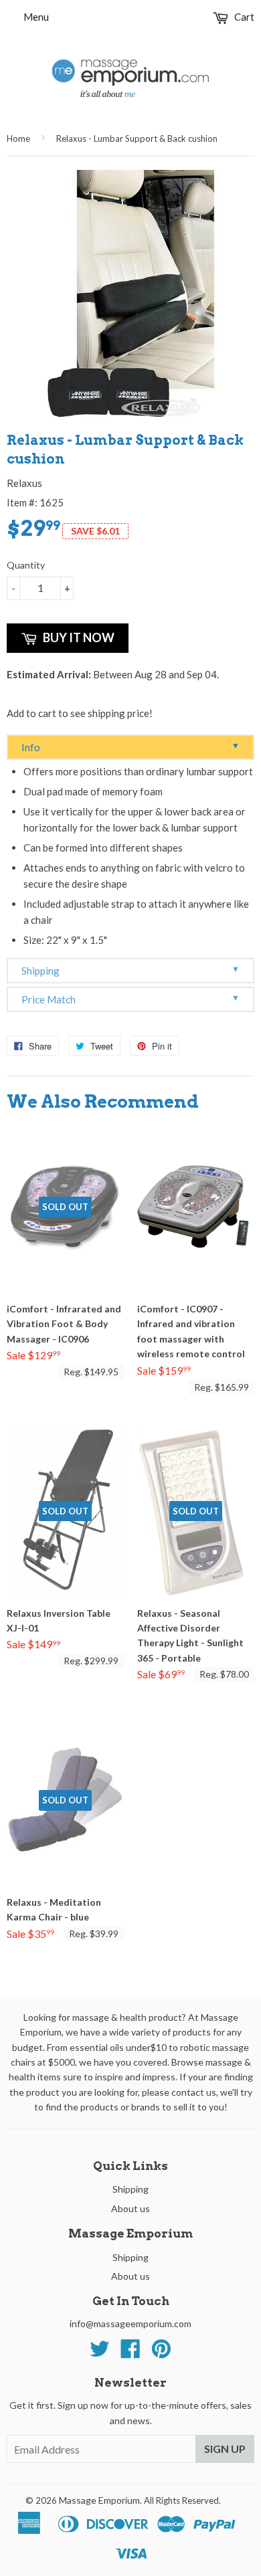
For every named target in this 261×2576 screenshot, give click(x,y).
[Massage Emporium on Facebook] (130, 2353)
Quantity (26, 565)
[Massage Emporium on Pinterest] (161, 2353)
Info (130, 747)
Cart (243, 17)
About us (130, 2208)
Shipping (130, 970)
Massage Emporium (99, 2500)
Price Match (130, 999)
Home (18, 138)
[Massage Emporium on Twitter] (100, 2353)
